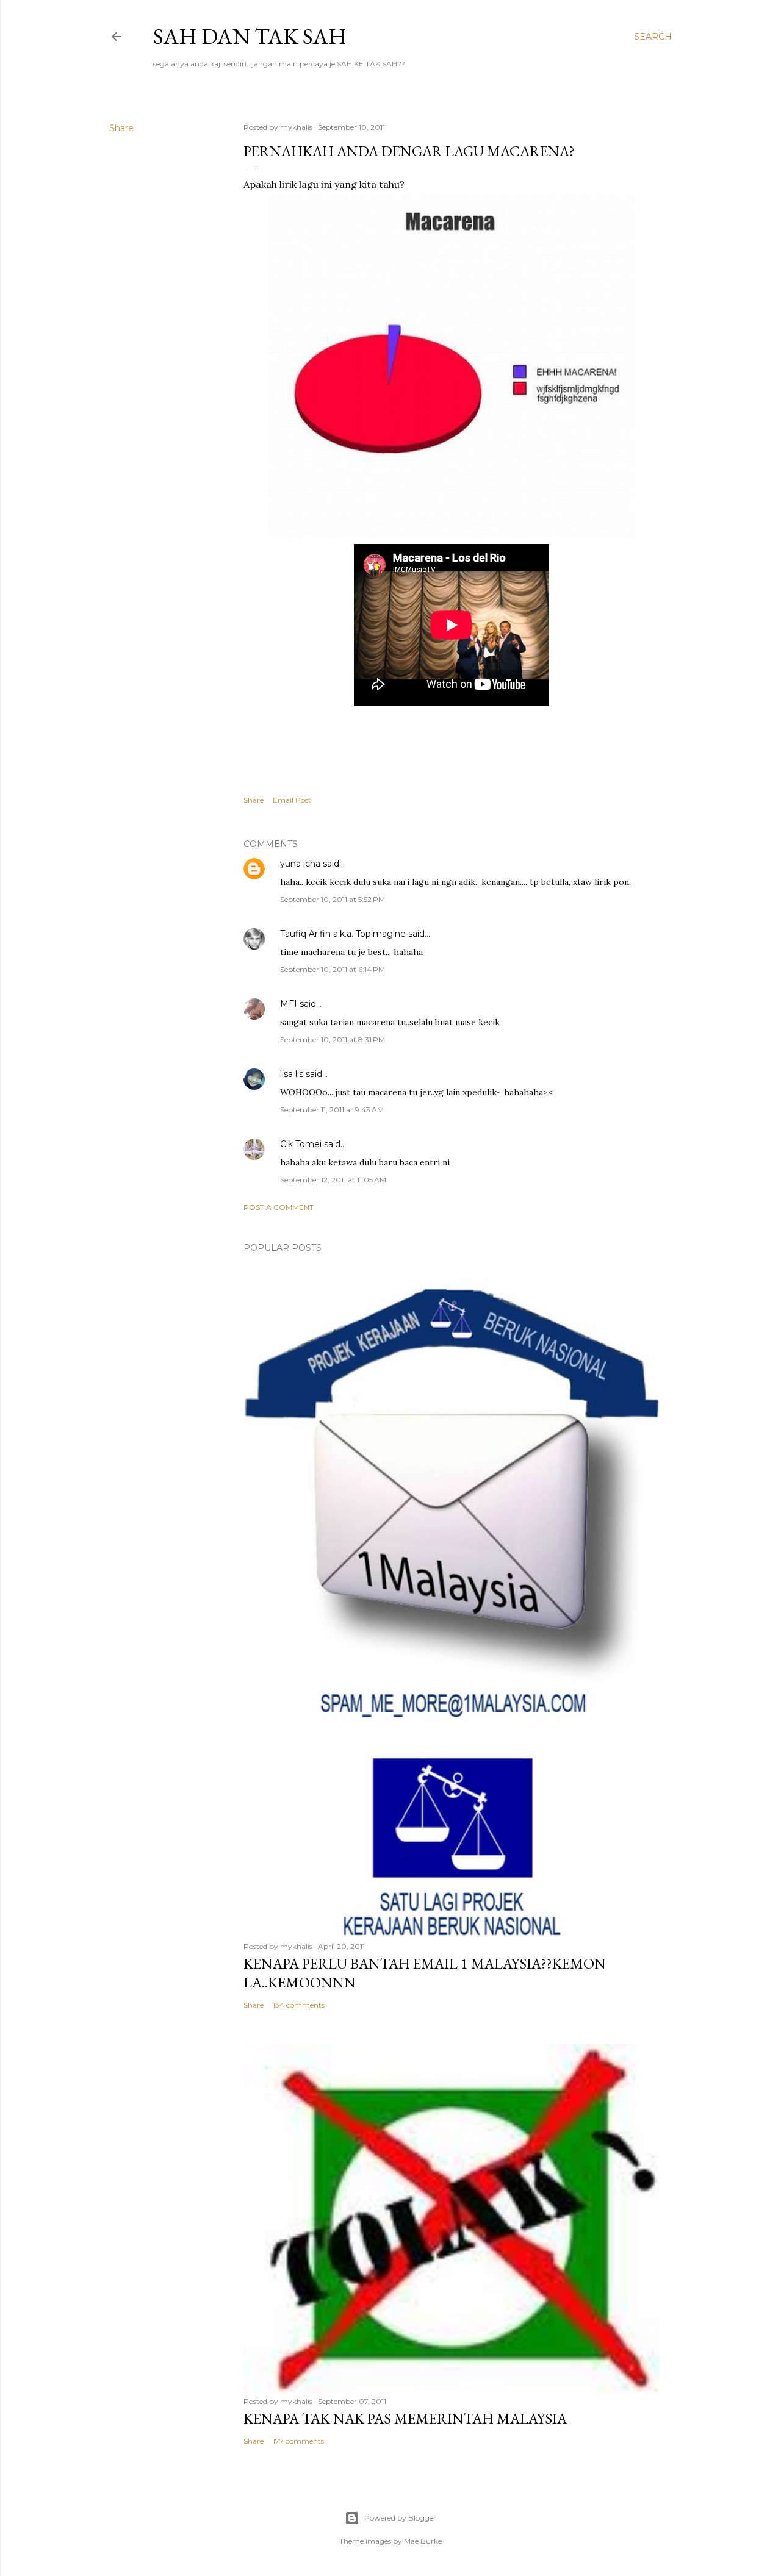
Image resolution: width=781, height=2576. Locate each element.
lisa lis (292, 1074)
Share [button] (121, 128)
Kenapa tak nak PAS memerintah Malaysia (405, 2418)
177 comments (298, 2441)
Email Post (292, 800)
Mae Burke (423, 2541)
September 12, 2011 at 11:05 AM (333, 1180)
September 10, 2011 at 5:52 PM (333, 899)
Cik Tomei (301, 1144)
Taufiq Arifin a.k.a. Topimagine (343, 934)
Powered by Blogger (400, 2518)
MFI (289, 1004)
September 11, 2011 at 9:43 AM (332, 1110)
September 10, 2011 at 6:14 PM (333, 969)
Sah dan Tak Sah (250, 36)
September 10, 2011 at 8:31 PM (333, 1039)
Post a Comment (279, 1207)
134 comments (299, 2005)
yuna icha (300, 864)
